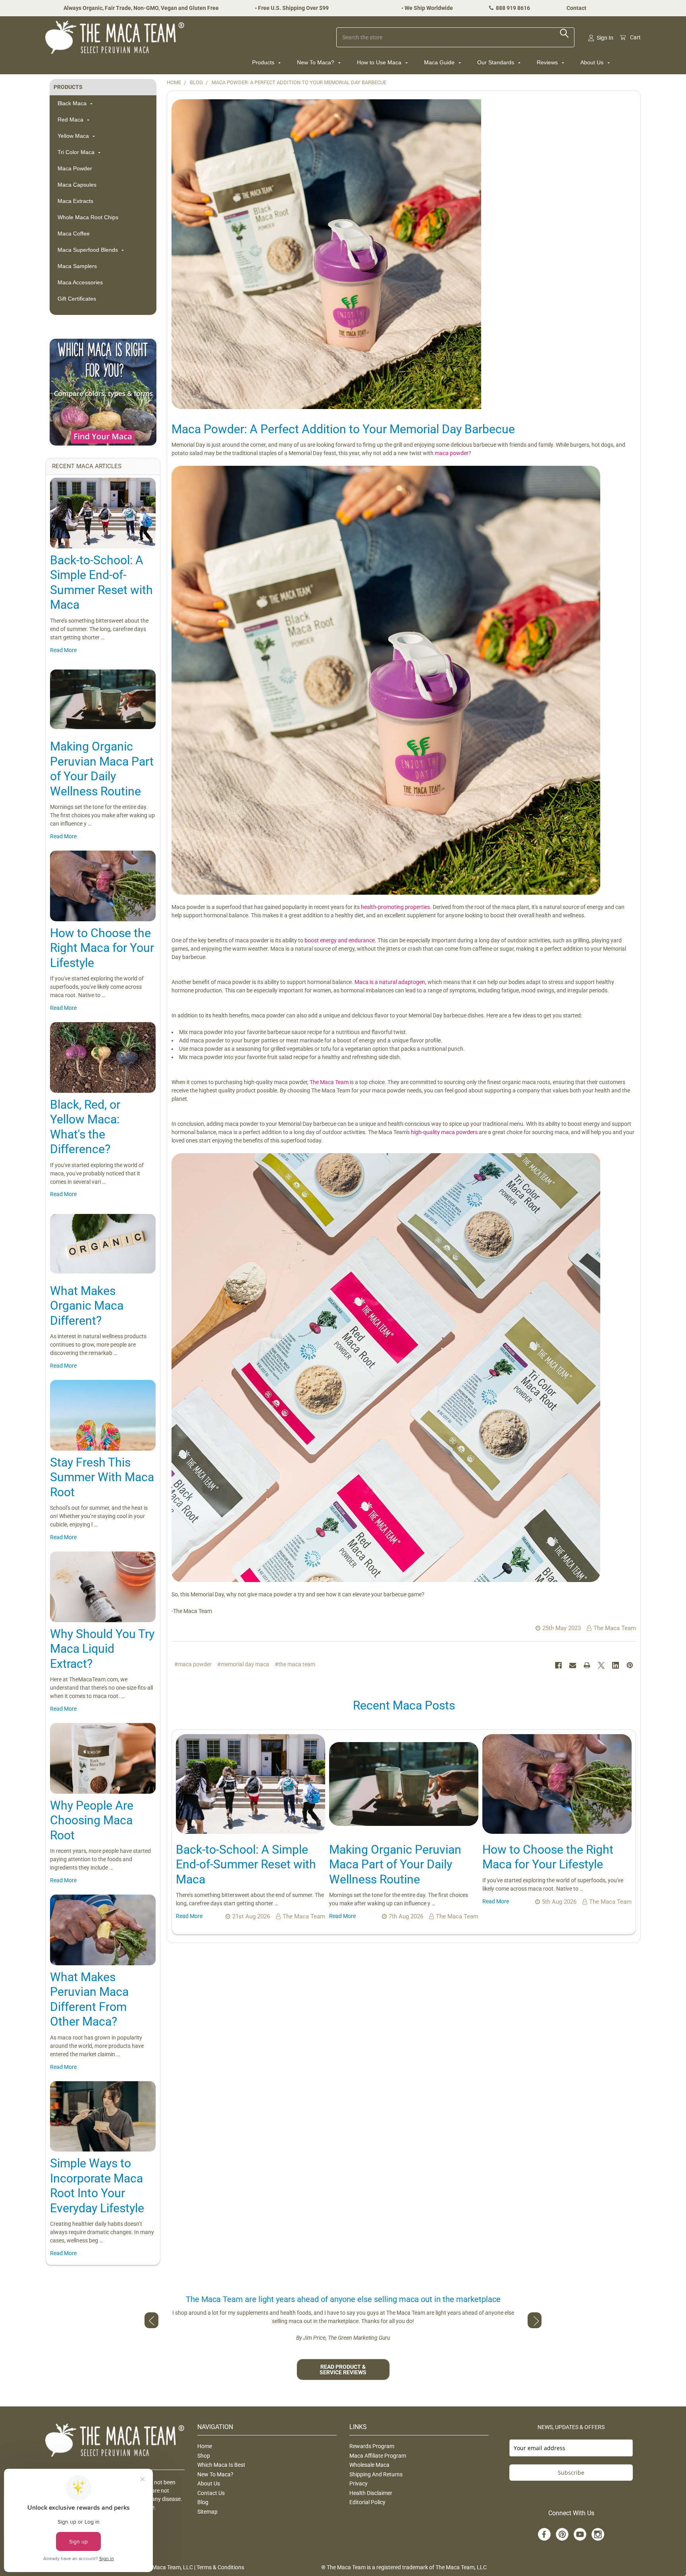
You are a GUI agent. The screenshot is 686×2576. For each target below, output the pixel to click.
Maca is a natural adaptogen (390, 982)
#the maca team (295, 1664)
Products (264, 62)
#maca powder (193, 1664)
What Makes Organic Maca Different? (87, 1306)
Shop (204, 2456)
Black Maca (73, 103)
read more (63, 650)
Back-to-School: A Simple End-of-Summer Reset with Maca (246, 1864)
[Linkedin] (616, 1665)
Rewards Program (372, 2446)
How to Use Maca (380, 62)
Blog (203, 2502)
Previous (151, 2320)
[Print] (587, 1665)
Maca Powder (75, 168)
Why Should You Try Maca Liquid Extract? (102, 1649)
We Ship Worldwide (429, 8)
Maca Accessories (80, 282)
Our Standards (496, 62)
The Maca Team (329, 1082)
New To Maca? (316, 62)
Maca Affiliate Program (378, 2456)
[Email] (573, 1665)
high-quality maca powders (444, 1132)
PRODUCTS (68, 87)
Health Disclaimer (371, 2493)
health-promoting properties (395, 907)
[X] (601, 1665)
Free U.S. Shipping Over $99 (293, 8)
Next (535, 2320)
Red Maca (71, 120)
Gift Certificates (77, 299)
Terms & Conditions (220, 2567)
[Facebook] (558, 1665)
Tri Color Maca (77, 152)
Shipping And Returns (376, 2474)
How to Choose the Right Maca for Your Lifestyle (102, 948)
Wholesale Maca (369, 2465)
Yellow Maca (74, 136)
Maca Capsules (77, 185)
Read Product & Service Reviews (343, 2370)
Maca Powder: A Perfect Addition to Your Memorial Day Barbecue (343, 429)
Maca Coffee (74, 233)
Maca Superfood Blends (89, 250)
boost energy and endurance (340, 940)
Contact (576, 8)
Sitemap (207, 2512)
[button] (103, 392)
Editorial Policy (367, 2502)
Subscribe (571, 2473)
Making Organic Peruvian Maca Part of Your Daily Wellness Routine (395, 1864)
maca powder (452, 453)
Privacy (358, 2483)
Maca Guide (440, 62)
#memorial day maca (243, 1664)
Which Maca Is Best (221, 2465)
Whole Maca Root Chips (88, 217)
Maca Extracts (75, 201)
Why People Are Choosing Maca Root (92, 1820)
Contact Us (211, 2493)
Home (205, 2446)
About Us (593, 62)
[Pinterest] (630, 1665)
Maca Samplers (77, 266)
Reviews (548, 62)
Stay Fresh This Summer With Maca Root (102, 1477)
